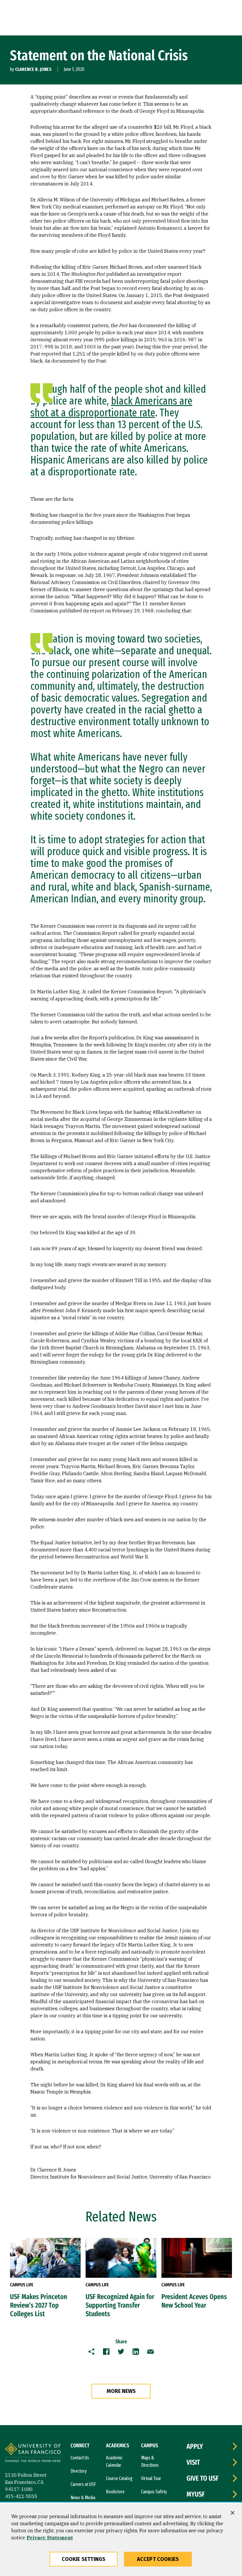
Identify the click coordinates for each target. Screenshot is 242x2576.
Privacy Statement (50, 2538)
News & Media (83, 2498)
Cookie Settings (84, 2559)
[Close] (233, 2513)
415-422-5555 (21, 2496)
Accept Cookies (158, 2559)
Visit (193, 2462)
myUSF (196, 2494)
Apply (195, 2446)
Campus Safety (154, 2492)
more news (121, 2391)
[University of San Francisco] (33, 2453)
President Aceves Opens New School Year (194, 2301)
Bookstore (115, 2492)
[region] (121, 2540)
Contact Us (80, 2458)
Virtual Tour (151, 2478)
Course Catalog (119, 2478)
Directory (79, 2471)
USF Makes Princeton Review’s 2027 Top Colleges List (39, 2305)
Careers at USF (83, 2484)
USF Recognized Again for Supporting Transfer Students (120, 2305)
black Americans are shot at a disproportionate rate (111, 407)
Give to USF (203, 2478)
